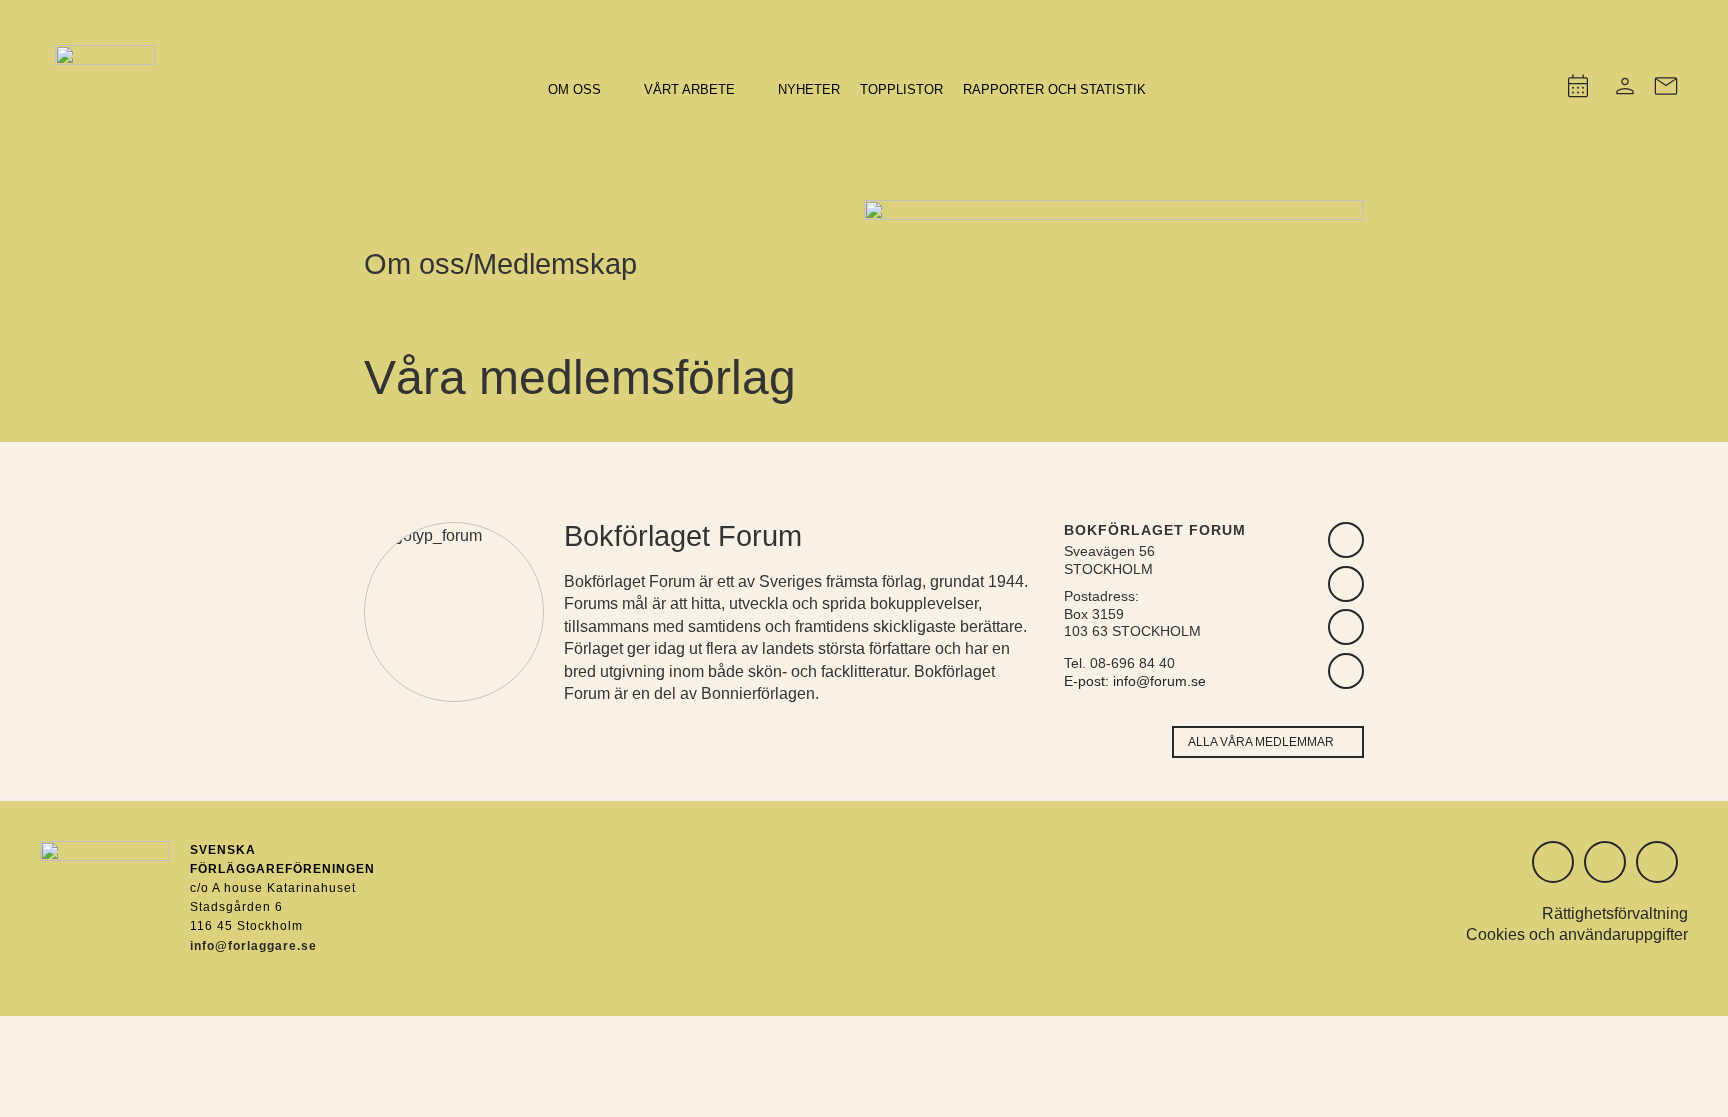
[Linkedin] (1605, 862)
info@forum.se (1159, 681)
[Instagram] (1553, 862)
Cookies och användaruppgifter (1577, 934)
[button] (586, 90)
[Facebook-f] (1657, 862)
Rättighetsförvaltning (1615, 913)
